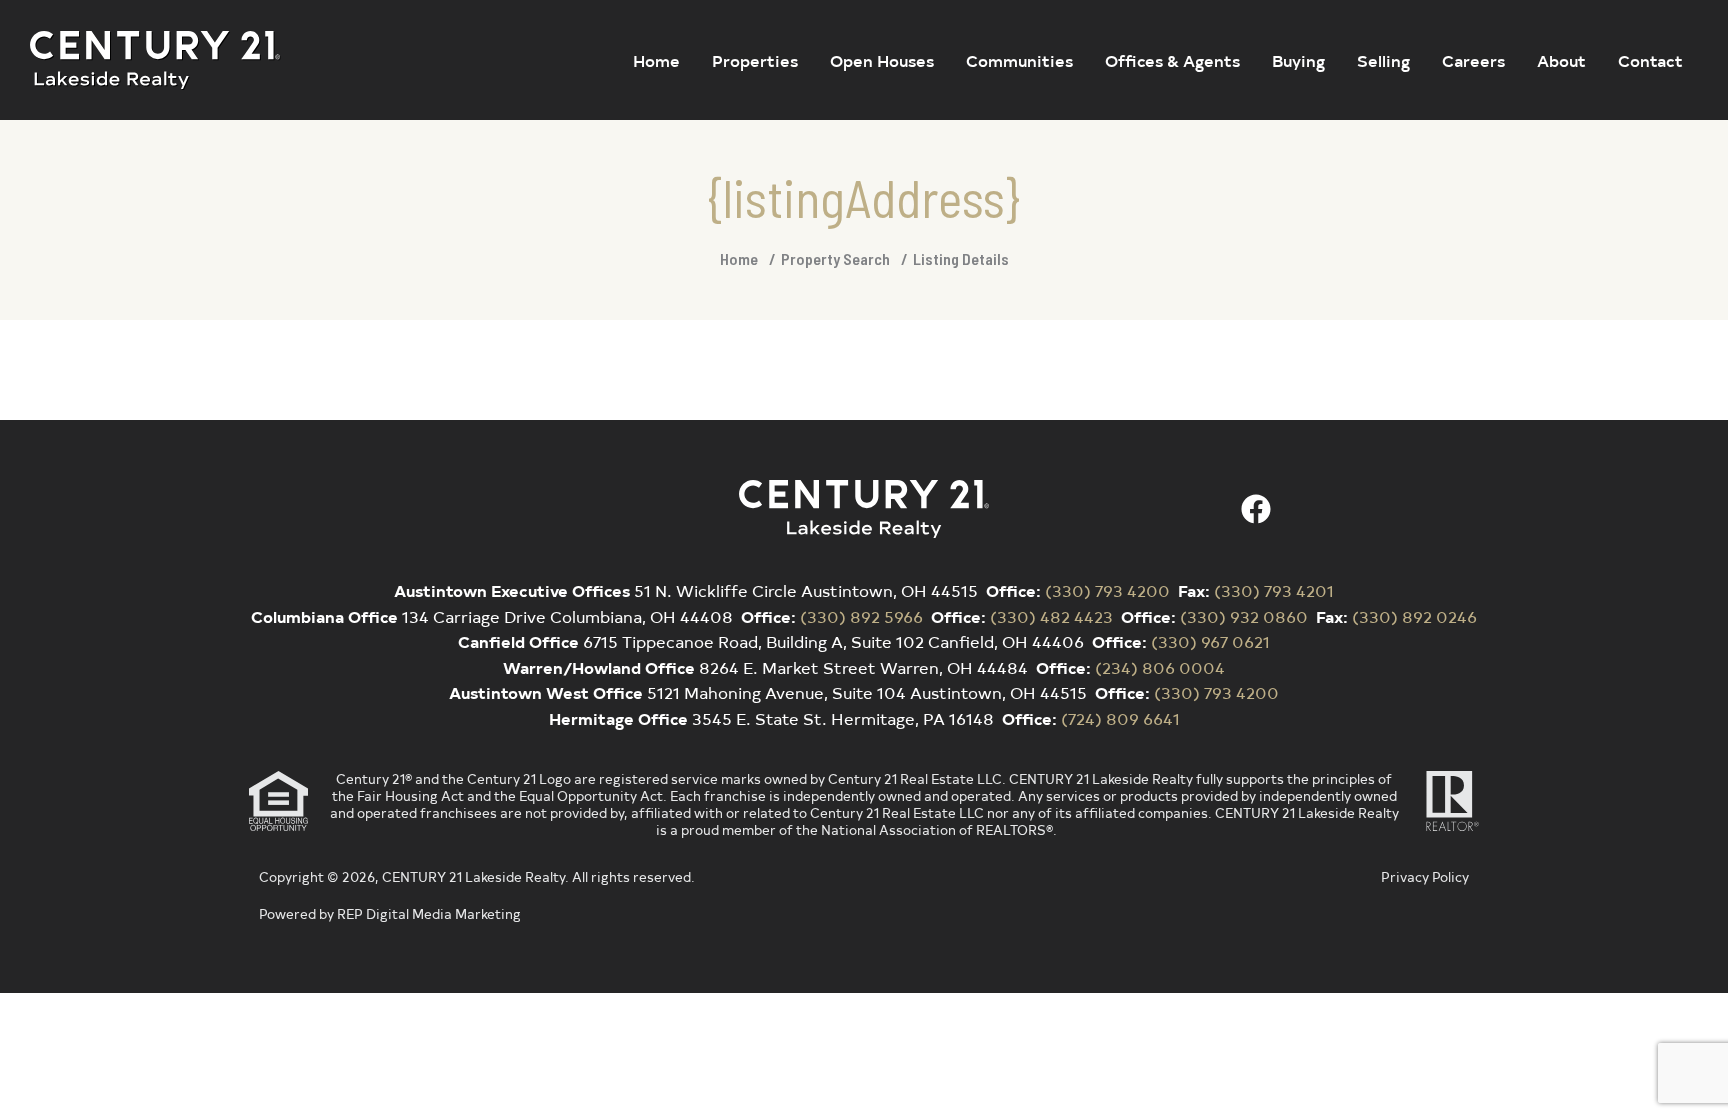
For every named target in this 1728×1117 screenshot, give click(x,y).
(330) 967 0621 (1210, 641)
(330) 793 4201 (1274, 590)
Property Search (835, 258)
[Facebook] (1256, 509)
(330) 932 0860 (1244, 616)
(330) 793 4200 (1107, 590)
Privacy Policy (1425, 876)
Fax (1191, 590)
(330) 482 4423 (1051, 616)
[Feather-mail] (1306, 509)
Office (1011, 590)
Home (739, 258)
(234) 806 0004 (1160, 667)
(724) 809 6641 (1120, 718)
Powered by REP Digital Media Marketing (390, 913)
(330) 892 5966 (861, 616)
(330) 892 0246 (1414, 616)
